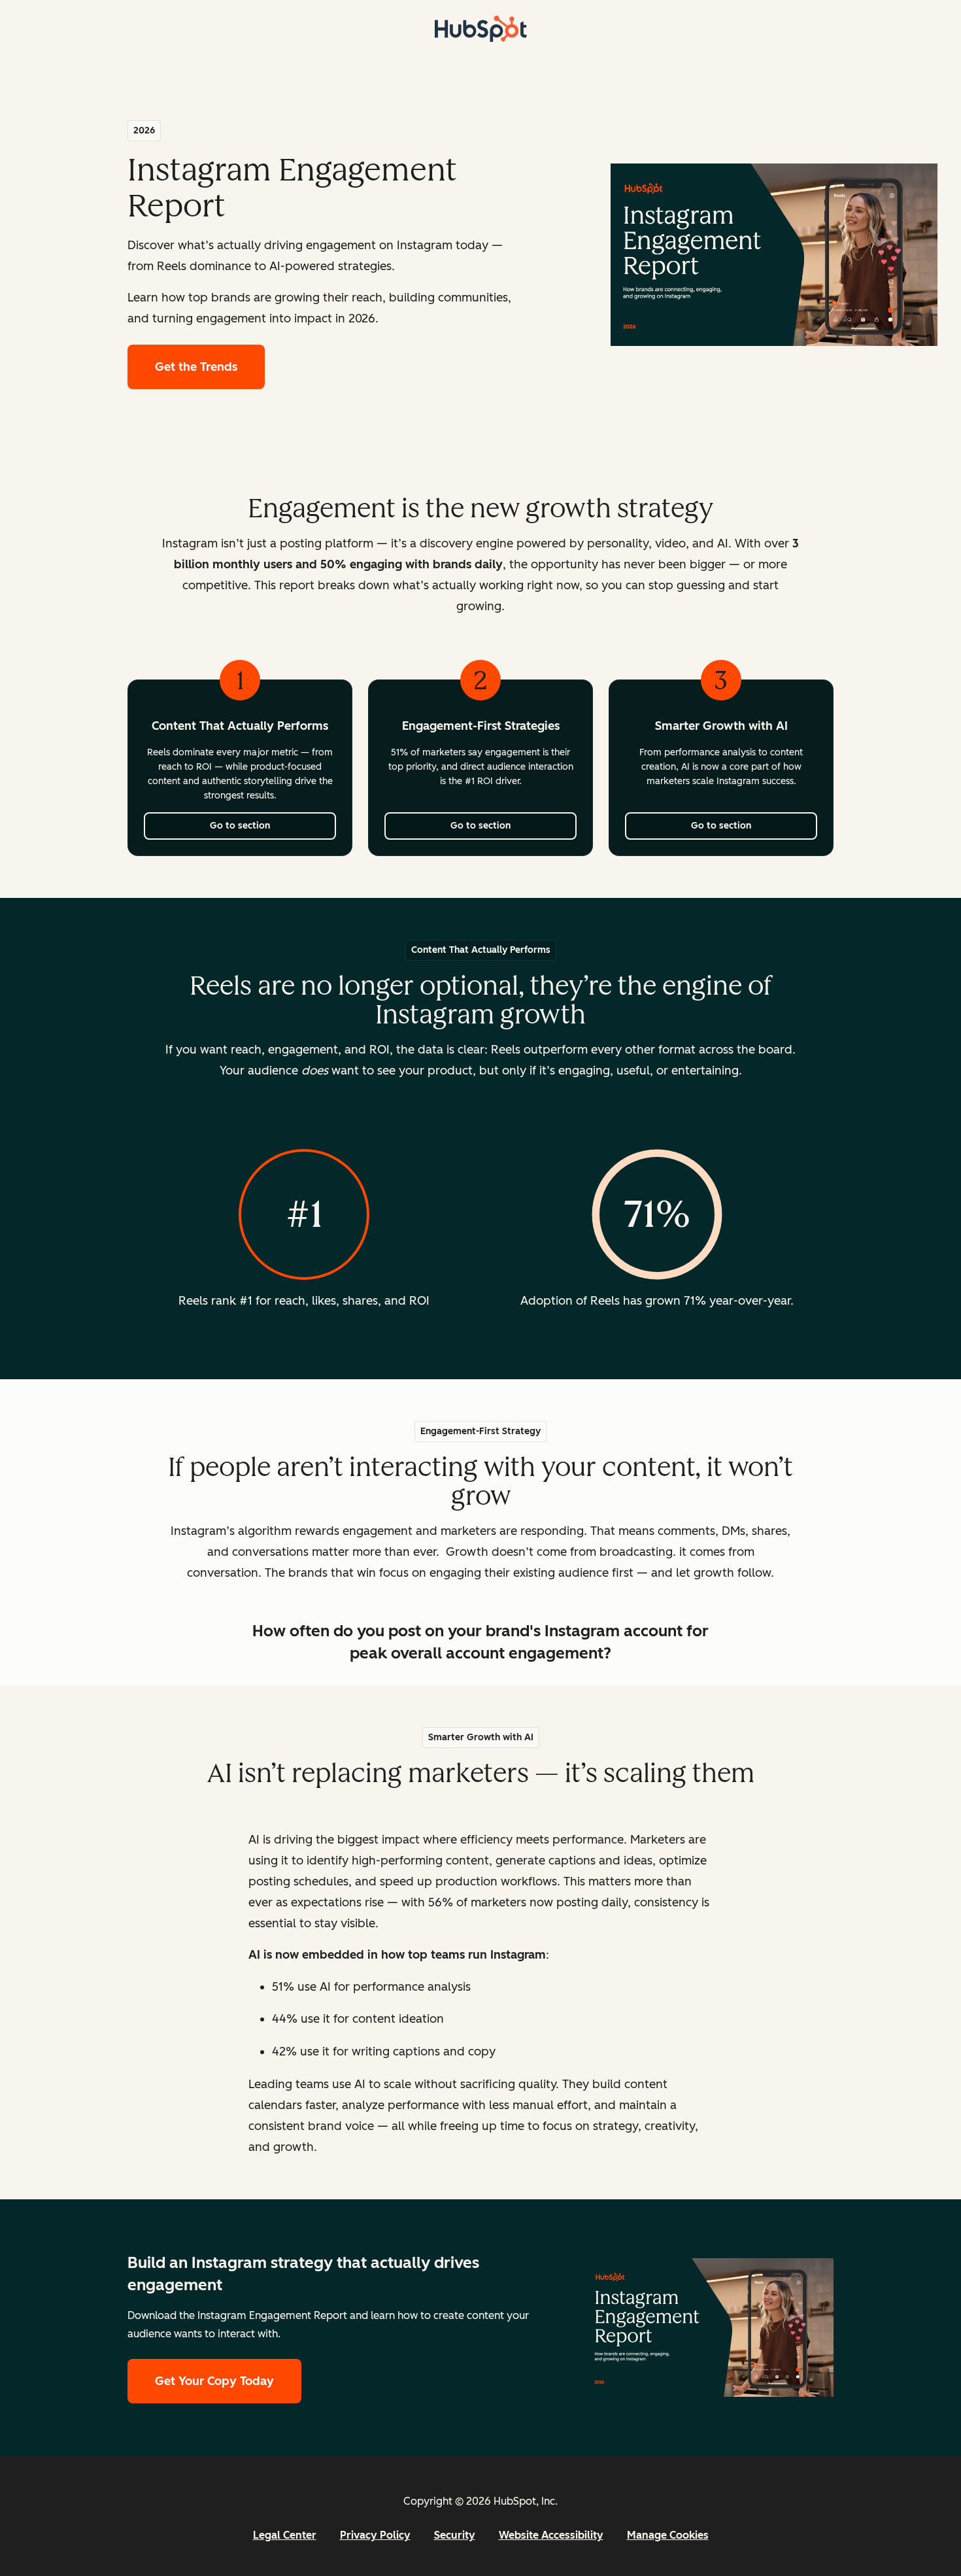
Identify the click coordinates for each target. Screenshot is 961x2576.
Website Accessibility (551, 2535)
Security (455, 2535)
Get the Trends (210, 367)
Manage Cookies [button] (668, 2535)
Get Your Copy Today (214, 2381)
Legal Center (285, 2535)
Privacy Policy (375, 2535)
